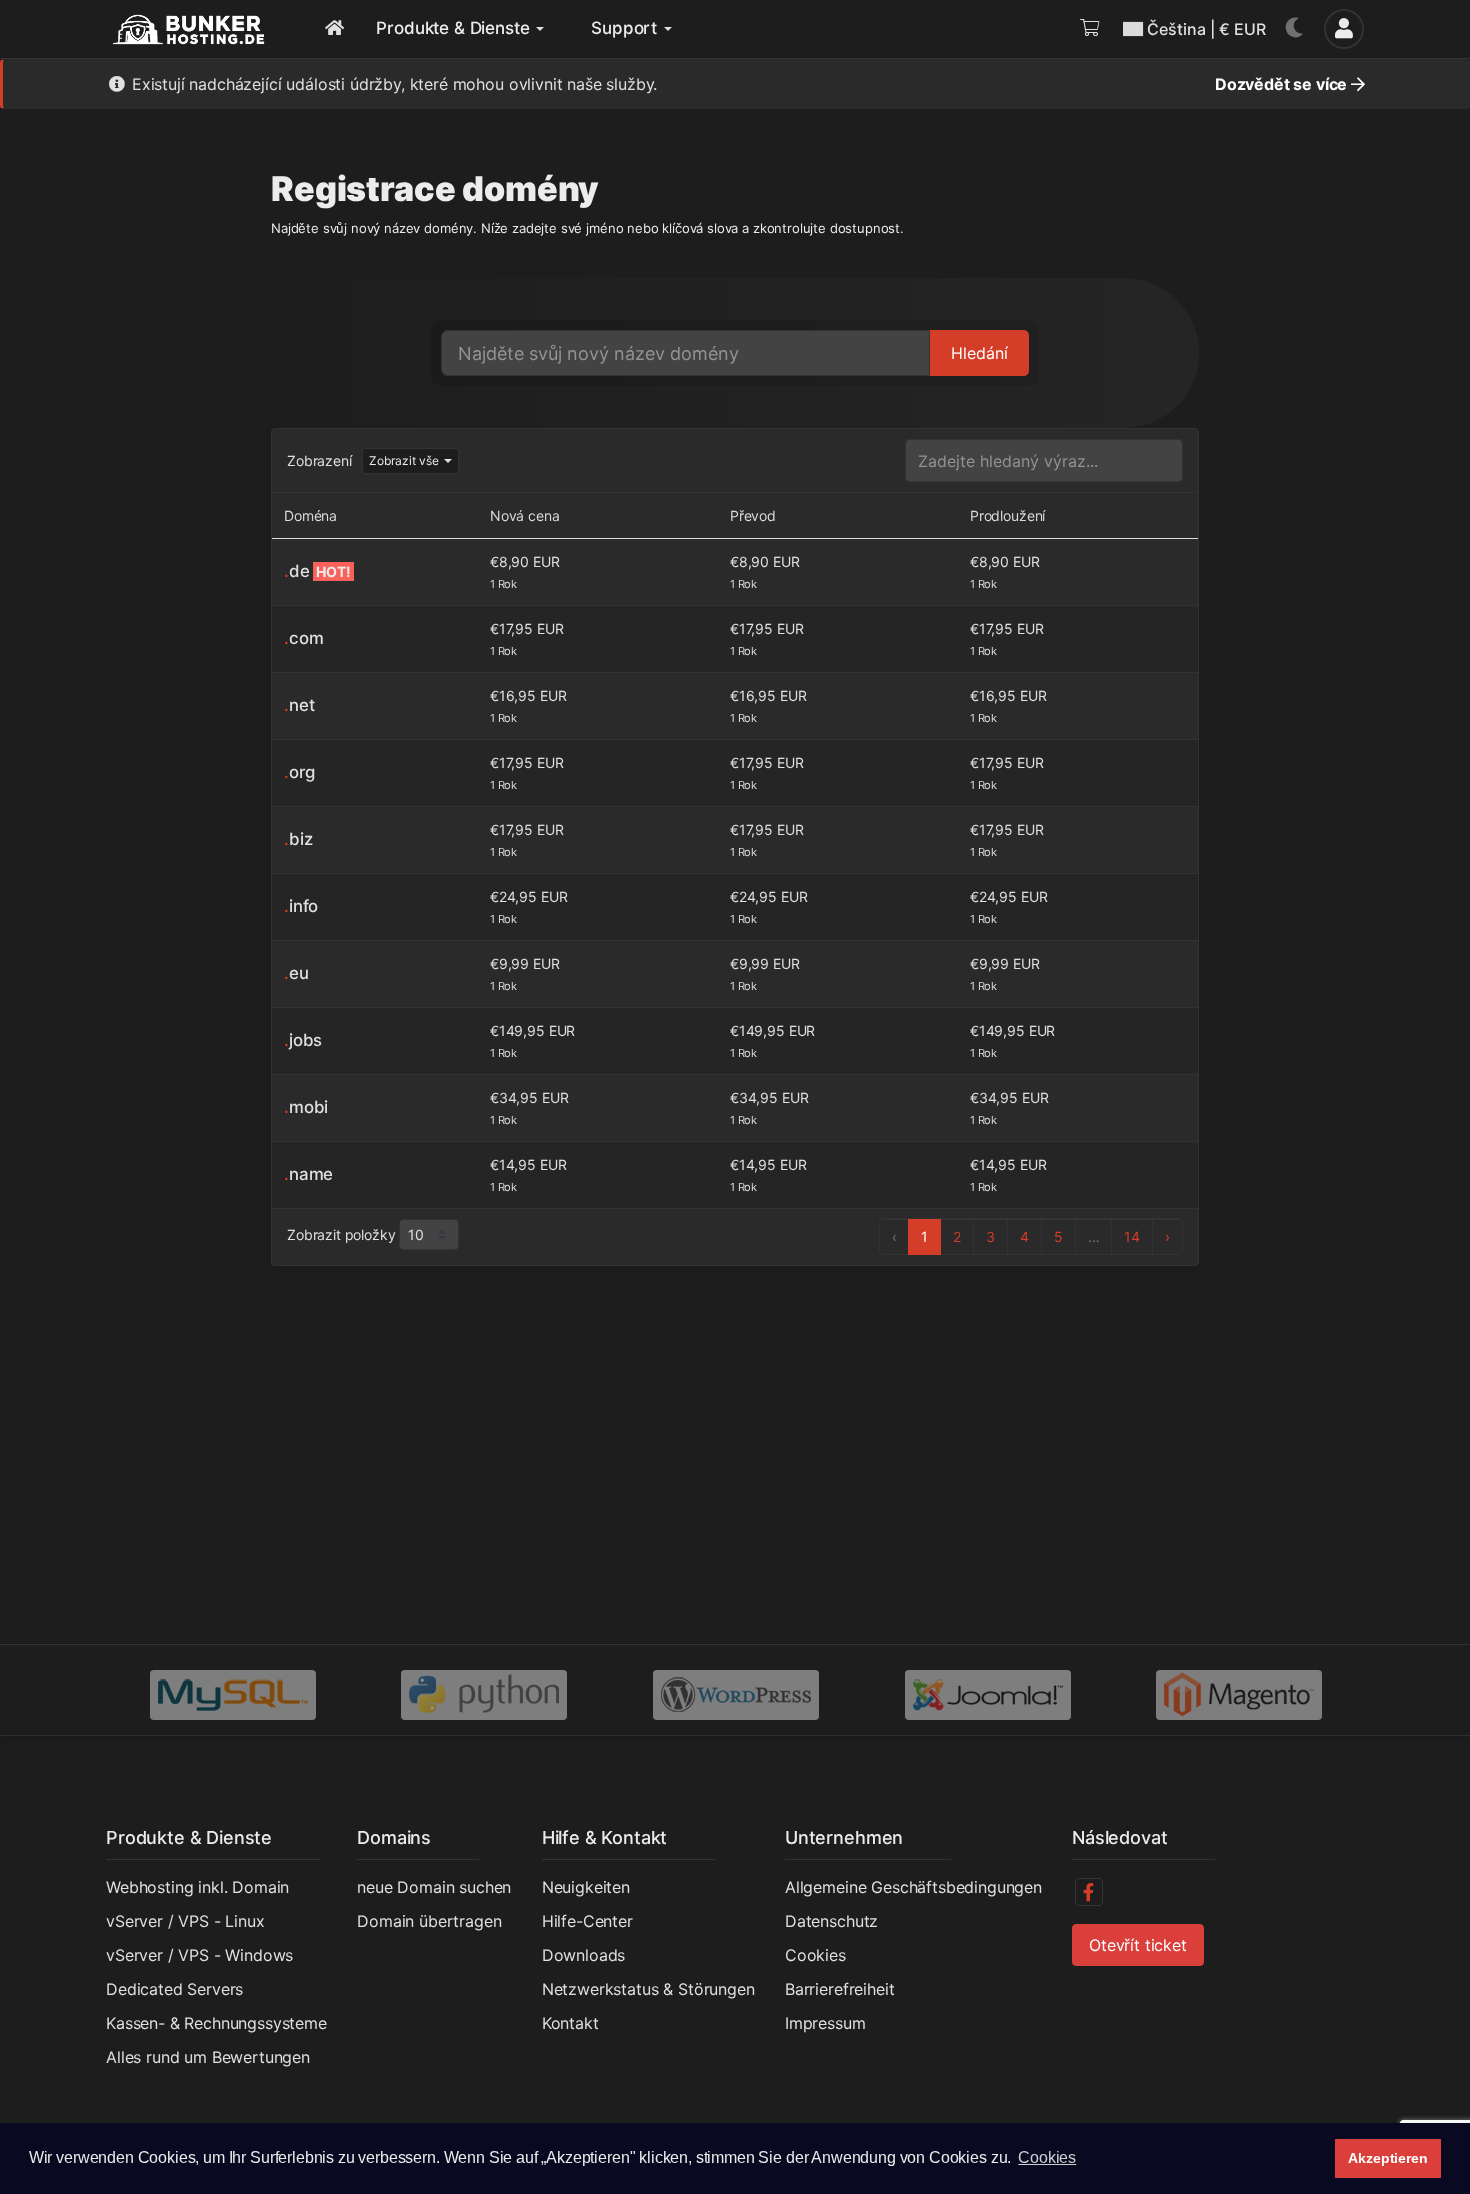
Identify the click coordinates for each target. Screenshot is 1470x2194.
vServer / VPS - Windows (199, 1955)
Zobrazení (319, 460)
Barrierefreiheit (839, 1989)
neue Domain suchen (434, 1887)
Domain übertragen (429, 1921)
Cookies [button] (1047, 2157)
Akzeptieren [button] (1387, 2158)
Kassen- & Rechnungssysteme (216, 2023)
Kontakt (570, 2023)
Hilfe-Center (587, 1921)
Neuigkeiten (586, 1887)
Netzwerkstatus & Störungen (648, 1989)
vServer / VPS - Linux (185, 1921)
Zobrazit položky (341, 1234)
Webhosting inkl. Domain (197, 1887)
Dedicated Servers (174, 1989)
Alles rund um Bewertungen (208, 2057)
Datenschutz (831, 1921)
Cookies (815, 1955)
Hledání (979, 353)
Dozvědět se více (1283, 84)
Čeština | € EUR (1206, 29)
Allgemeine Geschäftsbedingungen (913, 1887)
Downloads (584, 1955)
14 (1132, 1236)
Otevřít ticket (1138, 1945)
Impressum (825, 2023)
